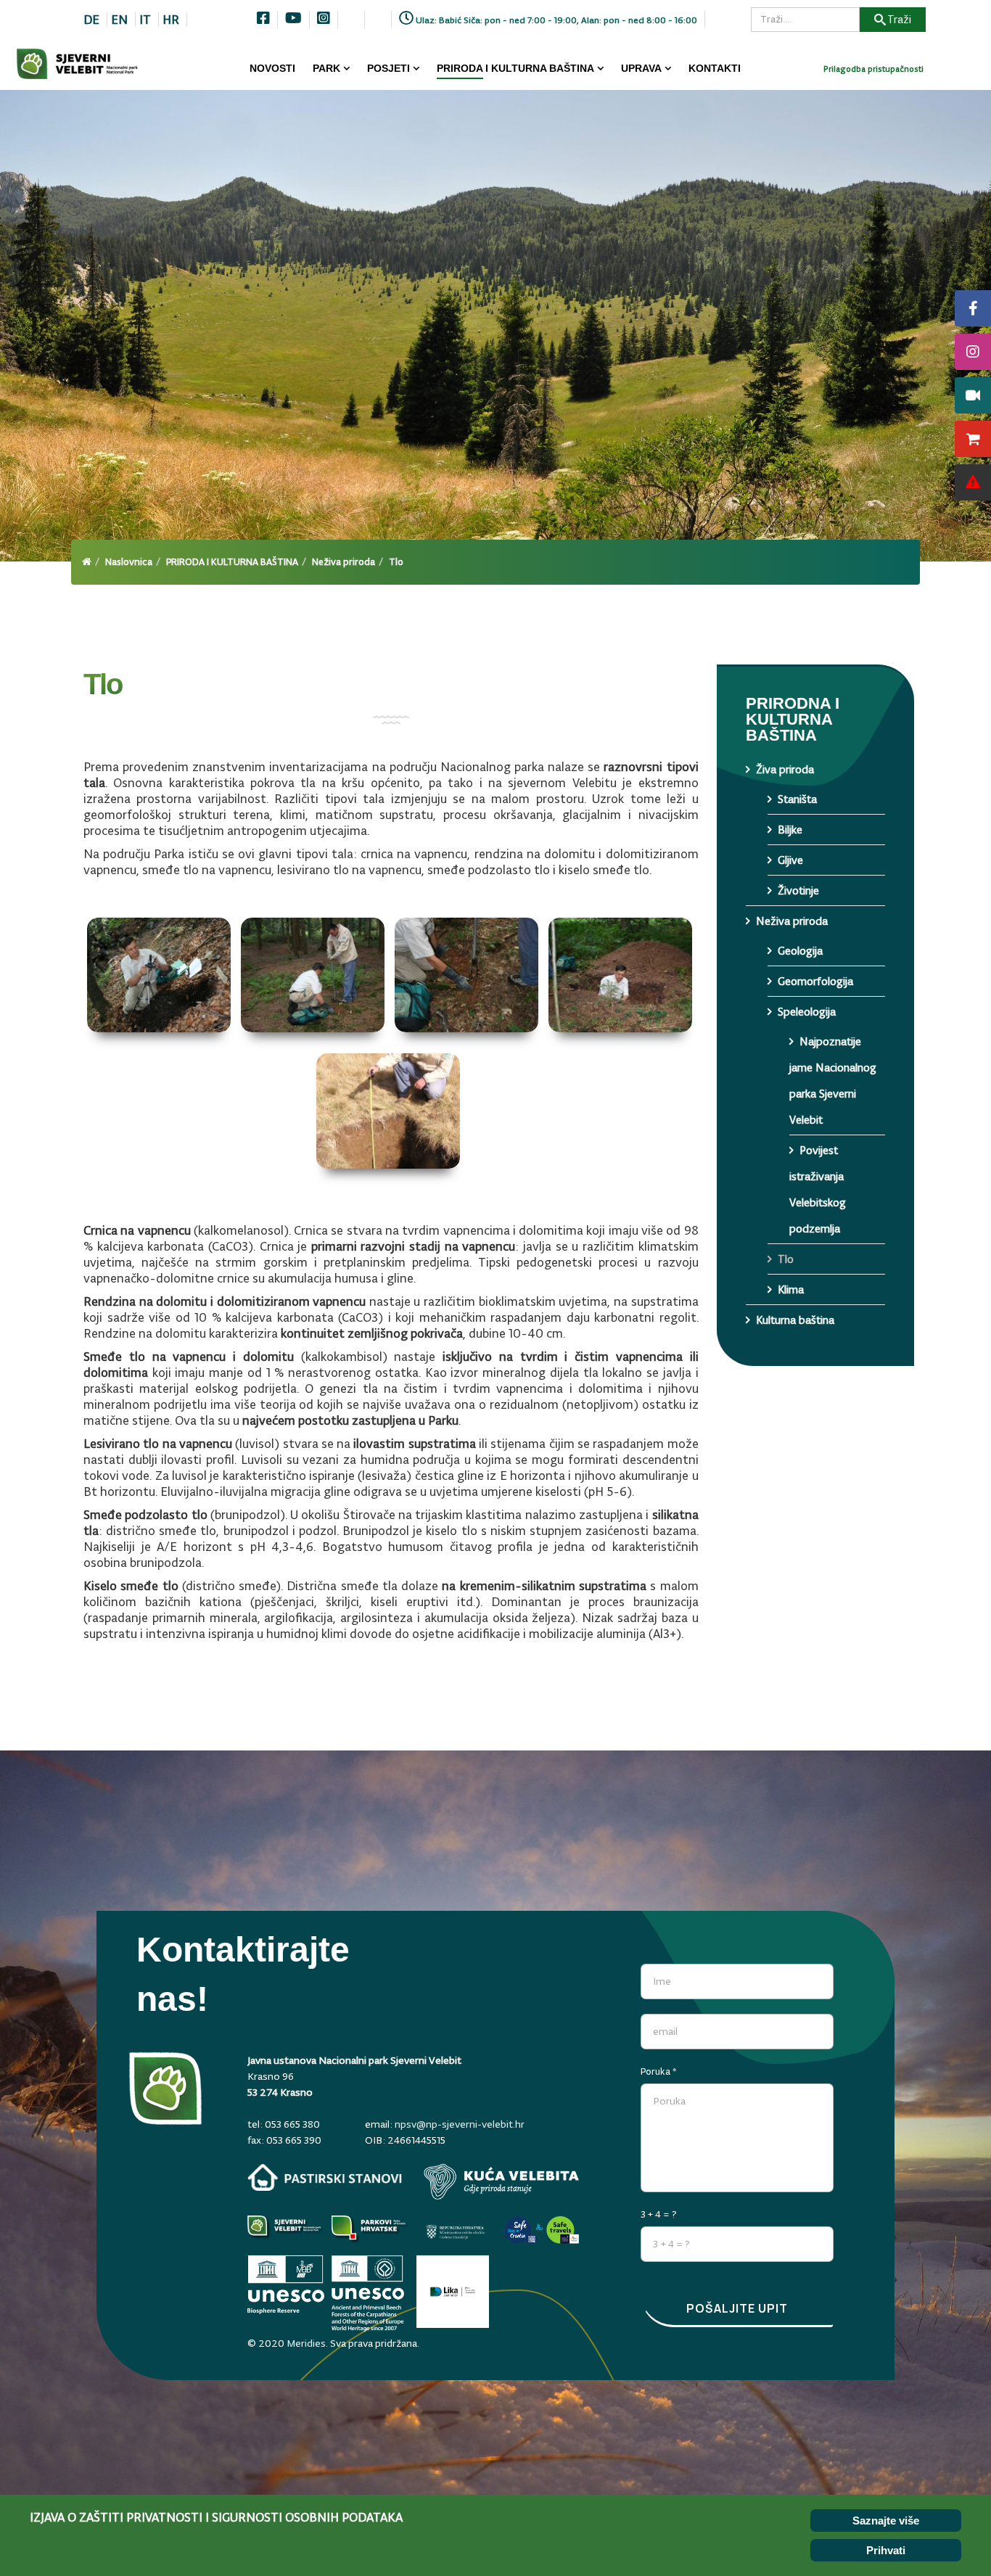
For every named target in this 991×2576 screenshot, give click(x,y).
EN (119, 20)
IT (145, 20)
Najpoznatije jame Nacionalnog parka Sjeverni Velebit (833, 1081)
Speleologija (807, 1012)
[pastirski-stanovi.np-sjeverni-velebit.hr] (325, 2177)
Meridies (306, 2343)
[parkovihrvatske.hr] (370, 2232)
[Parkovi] (286, 2232)
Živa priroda (785, 769)
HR (171, 20)
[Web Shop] (973, 439)
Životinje (798, 890)
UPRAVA (641, 68)
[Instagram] (973, 352)
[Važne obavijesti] (973, 482)
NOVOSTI (272, 68)
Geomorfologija (815, 981)
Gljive (790, 860)
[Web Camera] (973, 395)
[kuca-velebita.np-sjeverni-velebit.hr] (501, 2182)
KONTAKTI (715, 68)
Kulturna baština (795, 1320)
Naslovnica (129, 562)
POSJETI (388, 68)
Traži (899, 19)
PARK (326, 68)
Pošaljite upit (737, 2308)
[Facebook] (973, 308)
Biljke (790, 830)
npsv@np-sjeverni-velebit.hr (460, 2124)
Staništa (797, 799)
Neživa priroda (344, 562)
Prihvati (886, 2550)
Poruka (659, 2071)
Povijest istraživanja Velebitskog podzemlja (818, 1189)
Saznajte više (886, 2521)
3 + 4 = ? (659, 2214)
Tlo (786, 1259)
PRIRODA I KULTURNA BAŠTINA (515, 68)
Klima (791, 1289)
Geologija (800, 951)
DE (91, 20)
